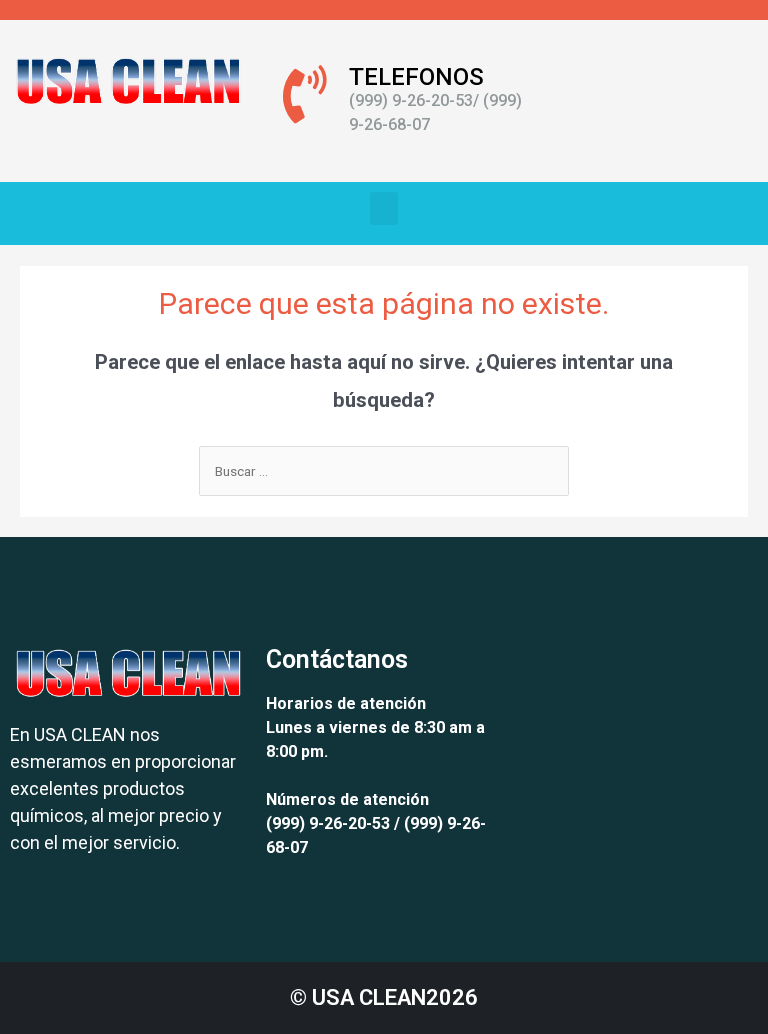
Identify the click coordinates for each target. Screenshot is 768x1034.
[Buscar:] (384, 471)
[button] (384, 208)
